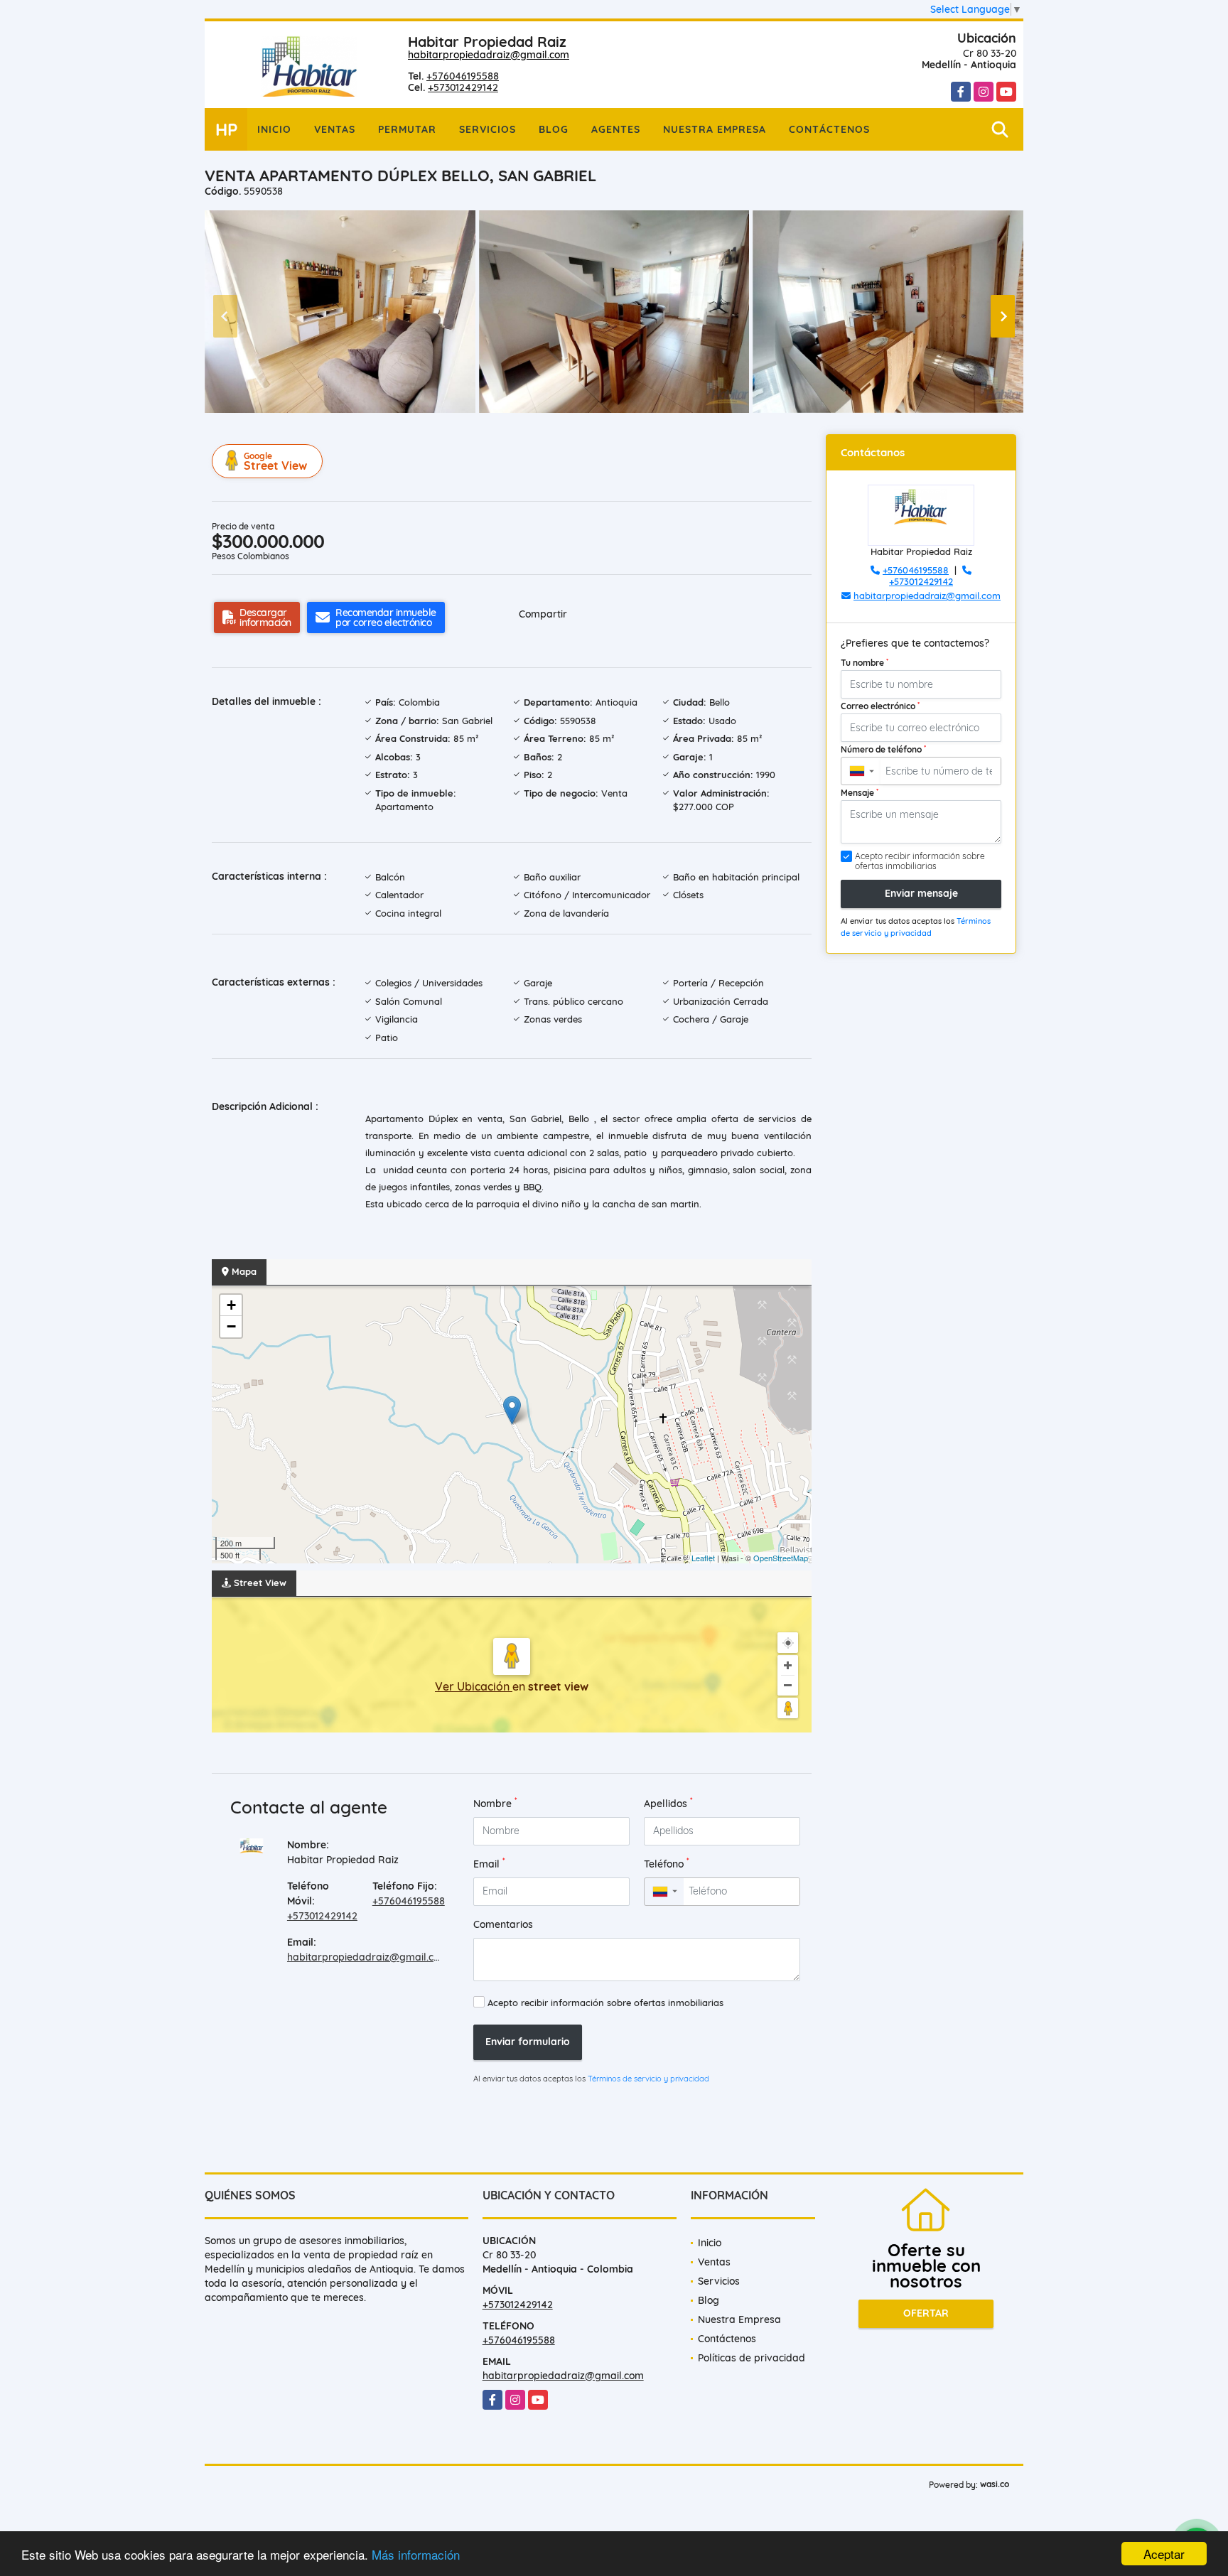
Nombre (495, 1803)
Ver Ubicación (474, 1686)
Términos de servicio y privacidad (648, 2079)
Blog (554, 129)
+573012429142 (463, 87)
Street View (275, 462)
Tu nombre (865, 662)
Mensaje (860, 792)
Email (489, 1864)
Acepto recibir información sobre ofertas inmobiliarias (605, 2003)
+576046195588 (463, 76)
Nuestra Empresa (715, 129)
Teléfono (667, 1864)
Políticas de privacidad (752, 2358)
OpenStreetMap (781, 1558)
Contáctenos (829, 129)
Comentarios (503, 1924)
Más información (416, 2554)
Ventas (335, 129)
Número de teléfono (883, 749)
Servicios (488, 129)
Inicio (274, 129)
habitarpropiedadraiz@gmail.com (489, 55)
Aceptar (1164, 2554)
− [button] (231, 1326)
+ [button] (231, 1305)
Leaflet (703, 1558)
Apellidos (668, 1803)
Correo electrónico (880, 706)
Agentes (616, 129)
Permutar (407, 129)
